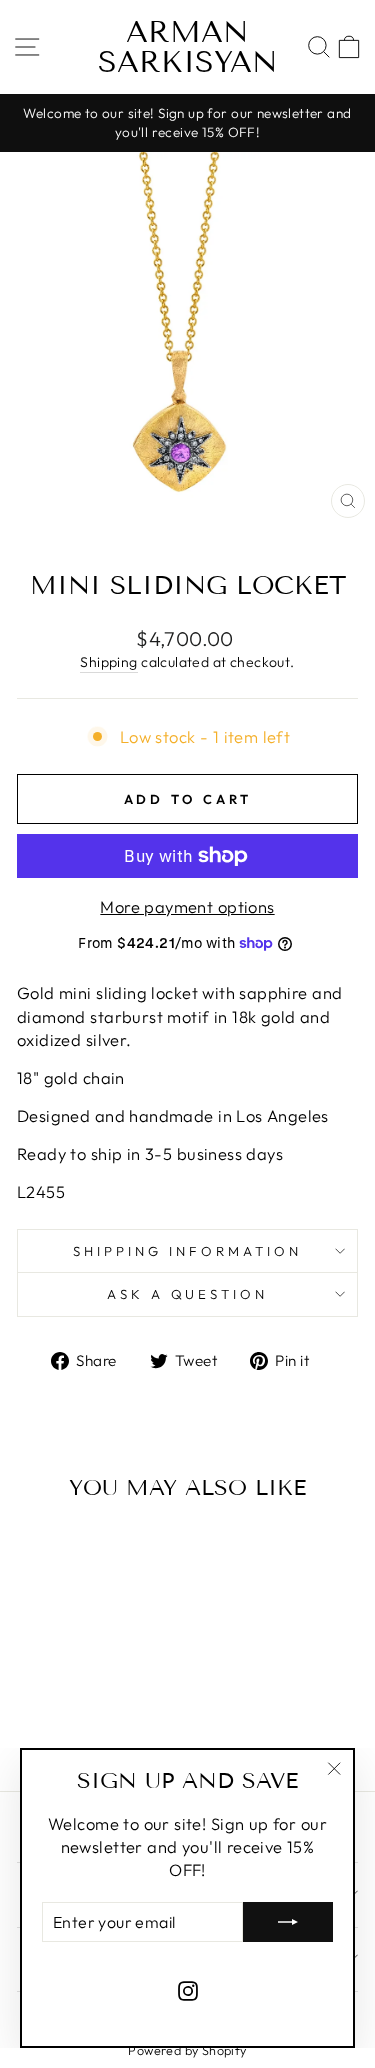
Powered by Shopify (187, 2050)
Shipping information (187, 1251)
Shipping (108, 662)
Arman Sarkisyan (188, 47)
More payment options (187, 906)
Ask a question (188, 1294)
